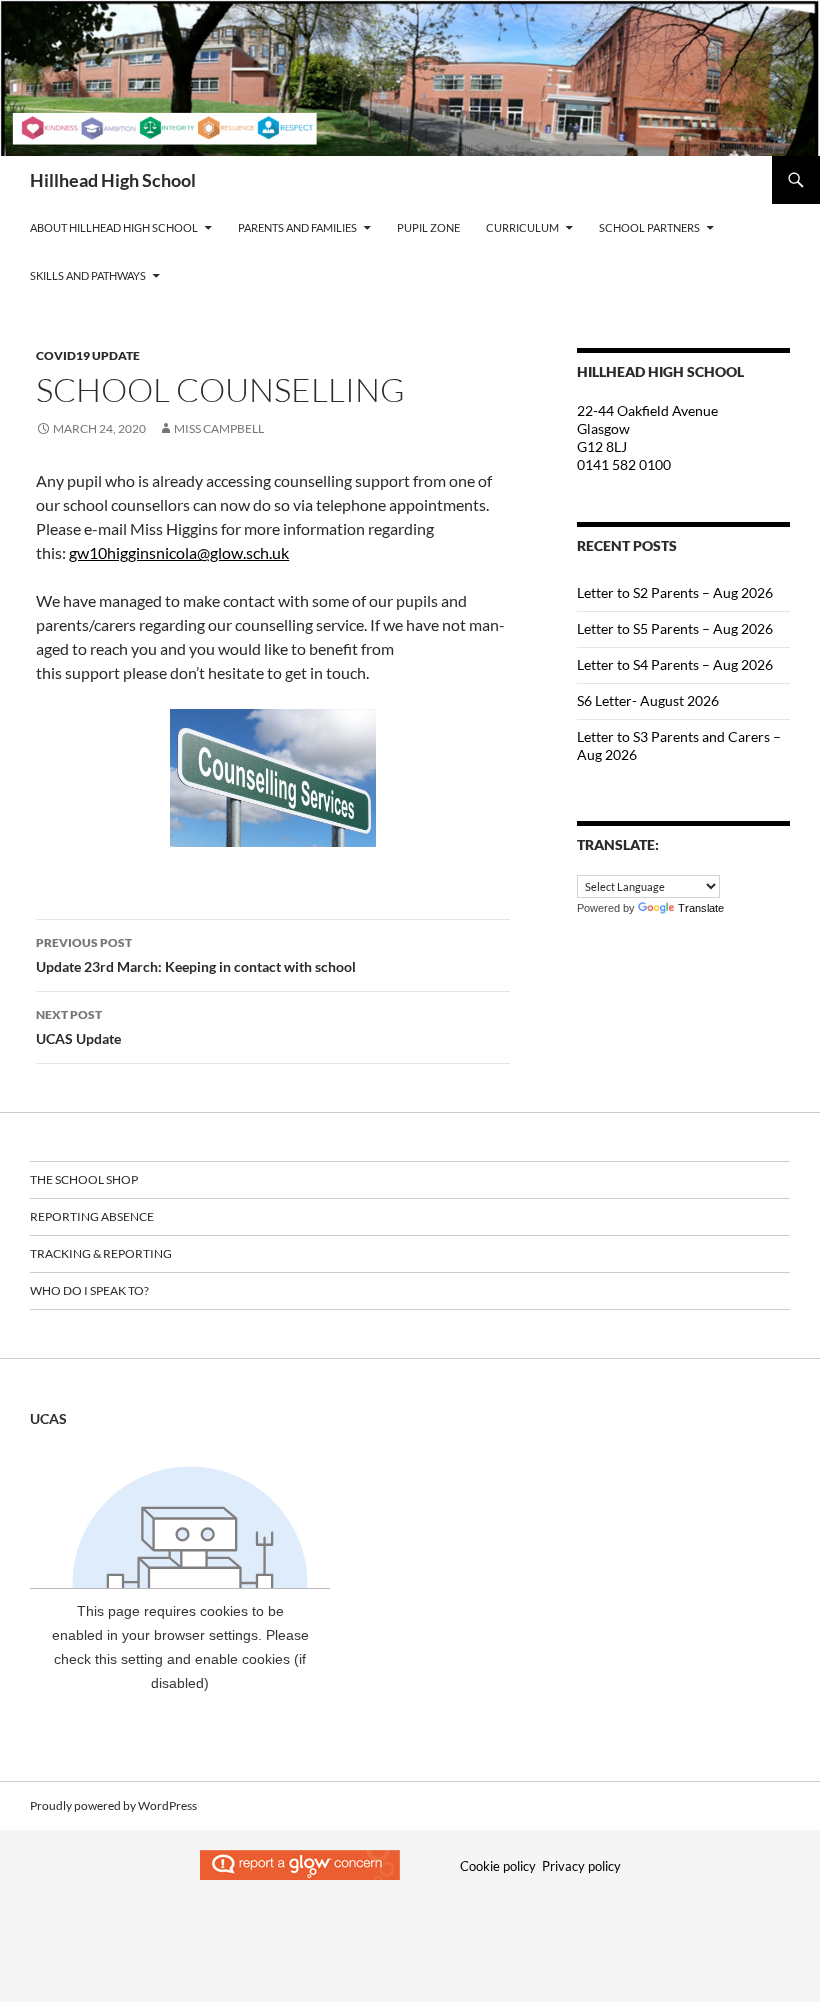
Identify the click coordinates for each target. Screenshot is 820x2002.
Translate (701, 908)
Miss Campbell (219, 428)
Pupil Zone (428, 227)
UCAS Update (78, 1027)
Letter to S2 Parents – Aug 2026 (675, 592)
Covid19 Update (88, 355)
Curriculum (522, 227)
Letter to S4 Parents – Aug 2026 (675, 664)
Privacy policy (581, 1866)
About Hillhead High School (114, 227)
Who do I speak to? (89, 1290)
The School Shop (84, 1179)
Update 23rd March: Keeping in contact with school (196, 955)
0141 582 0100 (624, 464)
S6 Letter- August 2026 (648, 700)
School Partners (649, 227)
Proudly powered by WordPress (113, 1805)
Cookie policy (498, 1866)
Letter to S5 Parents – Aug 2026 (675, 628)
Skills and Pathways (88, 275)
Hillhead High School (113, 180)
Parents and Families (297, 227)
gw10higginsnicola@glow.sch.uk (179, 552)
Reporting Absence (92, 1216)
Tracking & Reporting (101, 1253)
